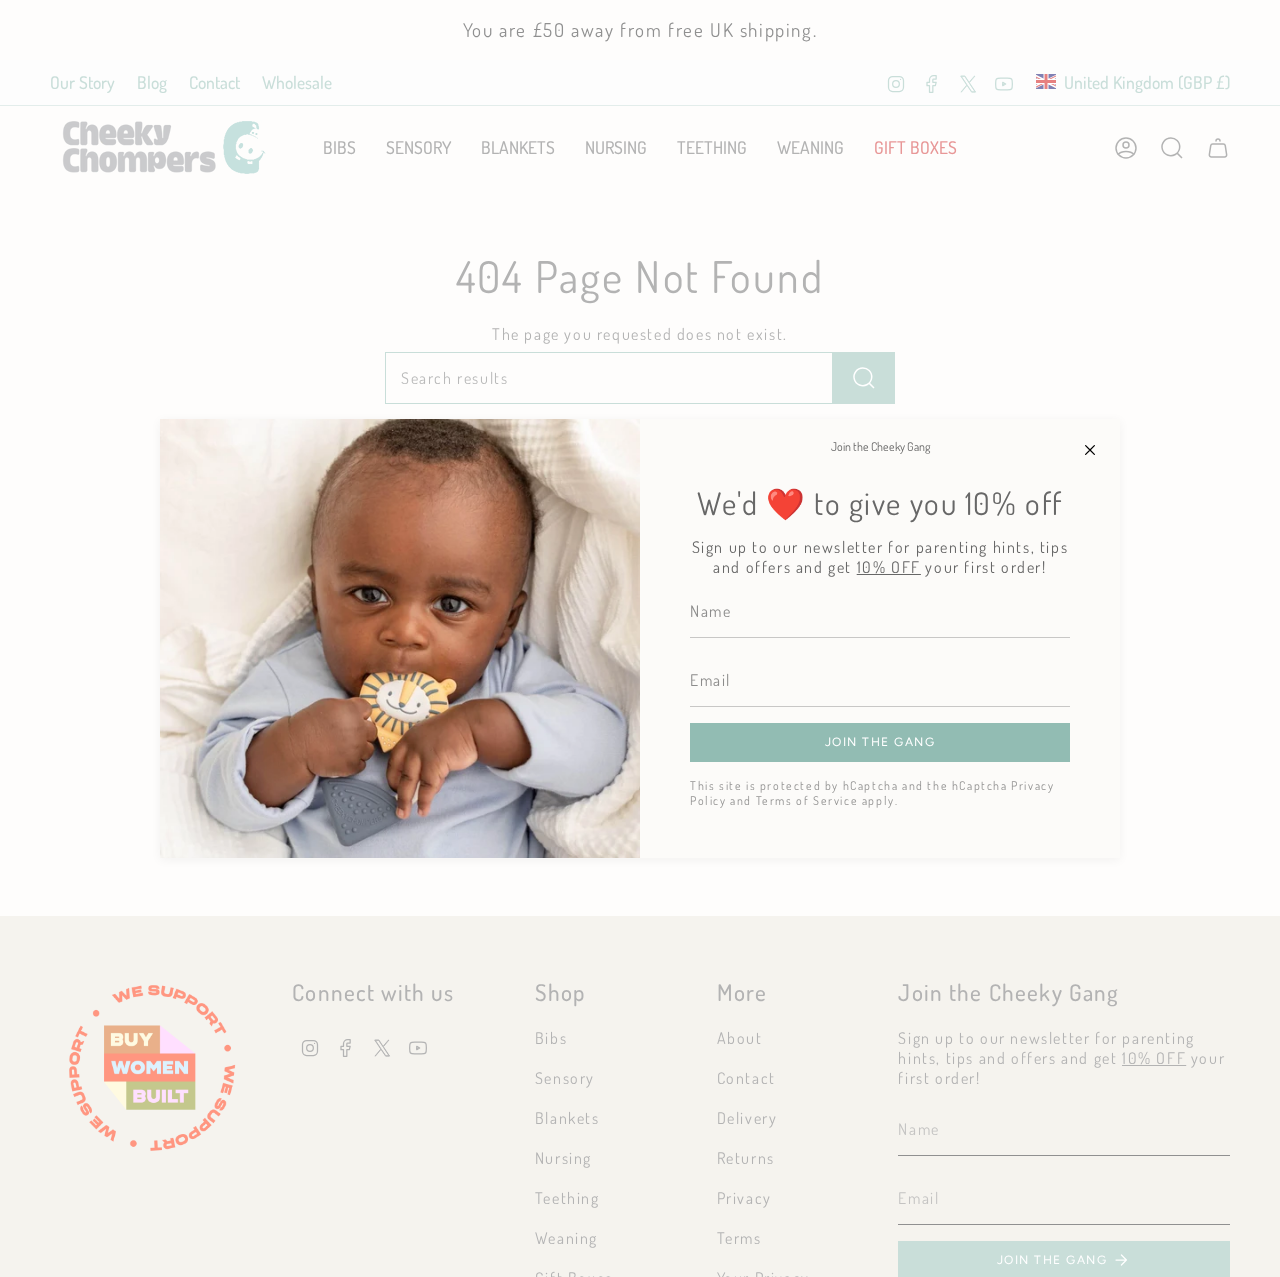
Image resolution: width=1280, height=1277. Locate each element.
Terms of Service (807, 800)
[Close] (1090, 449)
